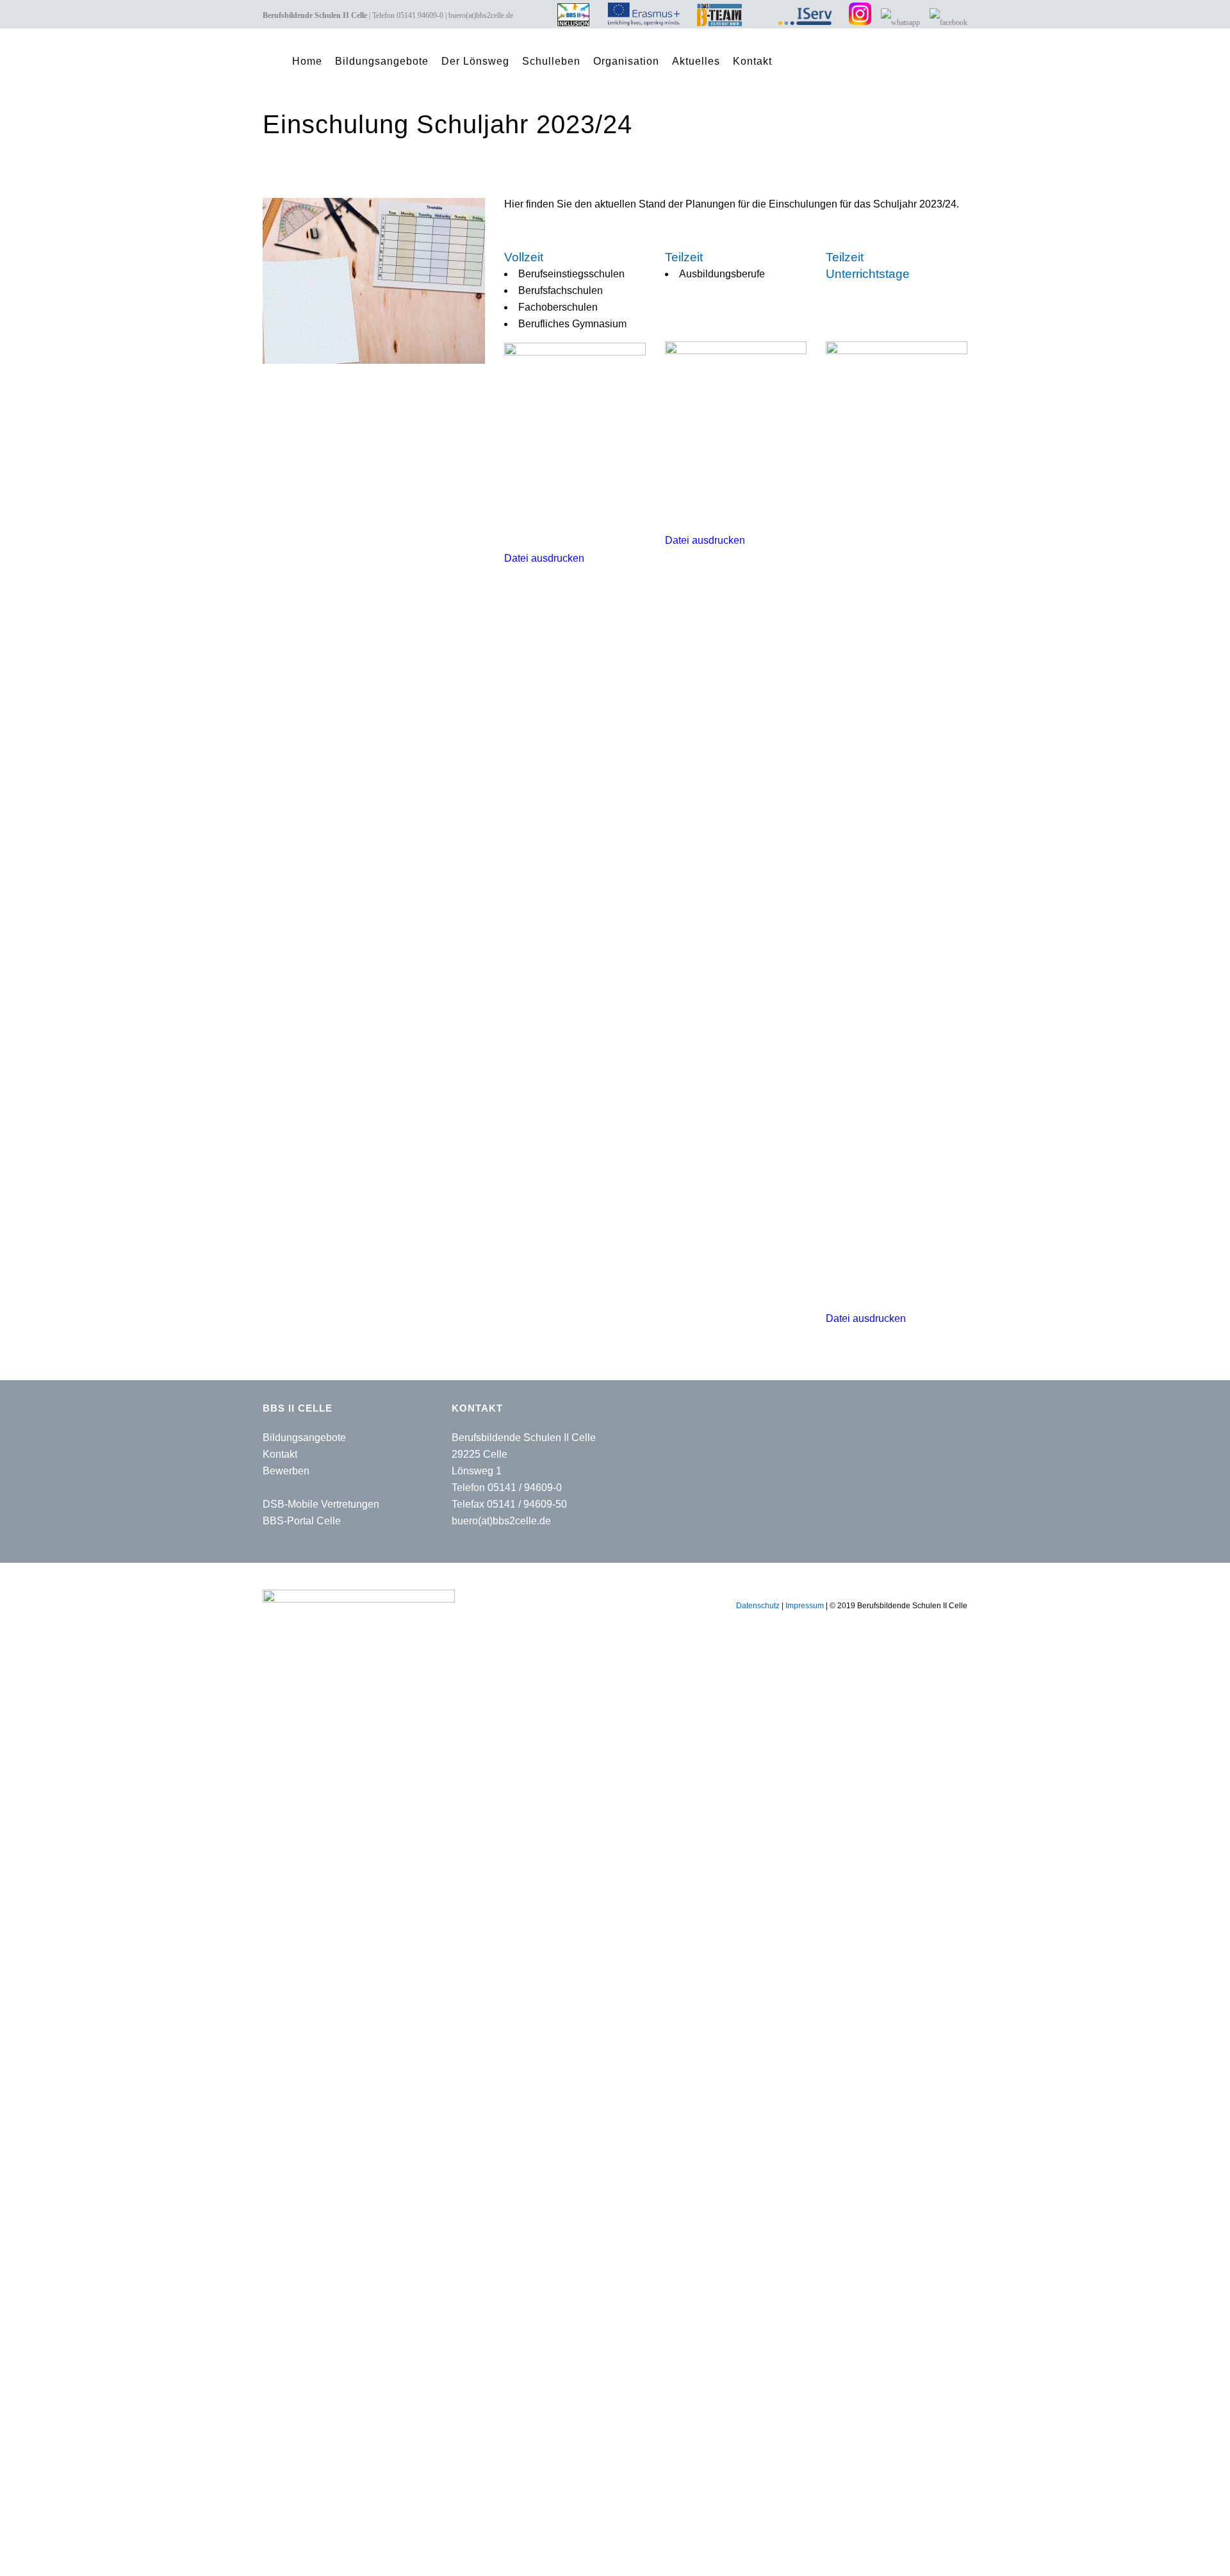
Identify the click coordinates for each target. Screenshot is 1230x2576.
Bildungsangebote (304, 1438)
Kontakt (280, 1454)
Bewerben (286, 1471)
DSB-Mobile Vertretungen (321, 1504)
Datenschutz (758, 1606)
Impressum (805, 1606)
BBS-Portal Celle (302, 1521)
